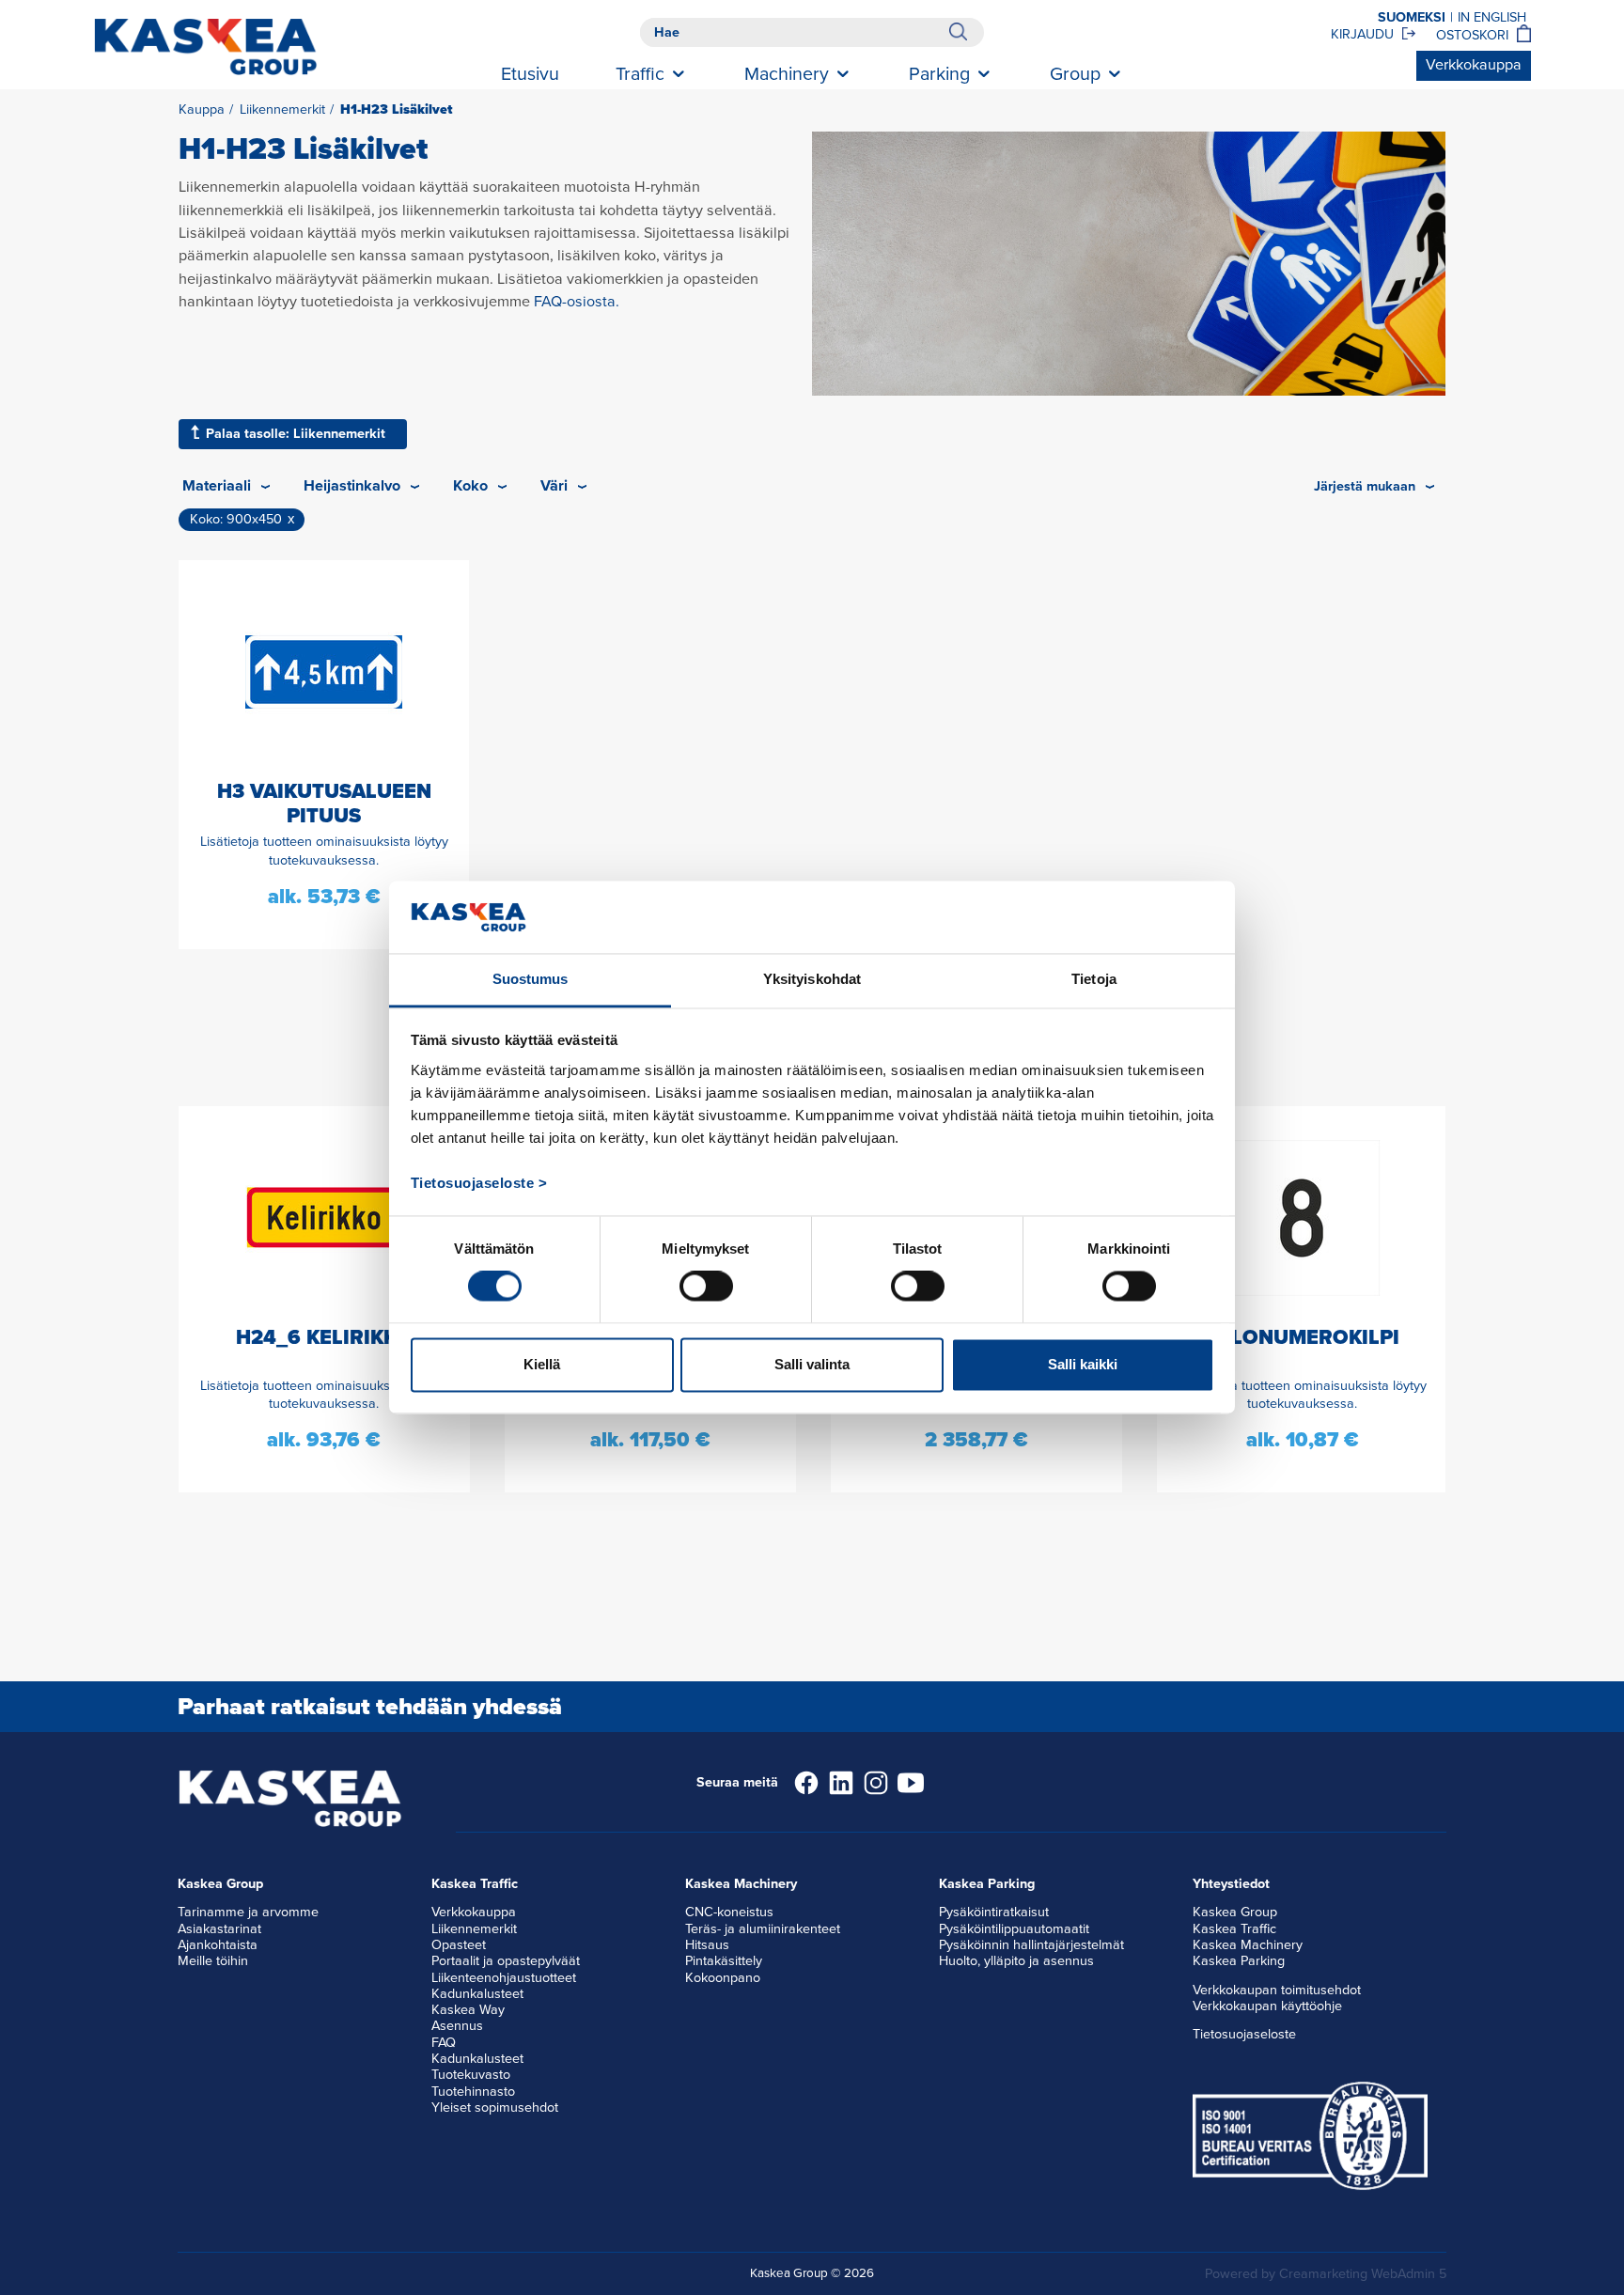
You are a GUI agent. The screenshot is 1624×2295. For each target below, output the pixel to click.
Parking (939, 74)
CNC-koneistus (729, 1912)
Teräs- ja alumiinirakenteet (763, 1929)
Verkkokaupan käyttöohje (1267, 2006)
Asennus (457, 2026)
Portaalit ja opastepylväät (506, 1961)
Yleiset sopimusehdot (495, 2108)
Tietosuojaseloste (1244, 2034)
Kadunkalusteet (477, 1994)
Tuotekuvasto (471, 2075)
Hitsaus (707, 1945)
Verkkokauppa (1474, 65)
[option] (324, 1299)
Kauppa (202, 109)
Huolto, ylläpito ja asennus (1016, 1961)
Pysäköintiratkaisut (994, 1912)
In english (1492, 17)
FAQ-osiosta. (577, 302)
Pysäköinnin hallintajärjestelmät (1031, 1945)
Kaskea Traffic (1234, 1929)
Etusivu (530, 74)
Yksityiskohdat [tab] (812, 979)
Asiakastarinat (219, 1929)
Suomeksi (1412, 17)
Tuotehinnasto (473, 2092)
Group (1075, 74)
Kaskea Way (468, 2010)
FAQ (444, 2043)
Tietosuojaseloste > (479, 1183)
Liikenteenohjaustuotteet (504, 1978)
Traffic (640, 74)
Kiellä (542, 1364)
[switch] (706, 1287)
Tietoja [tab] (1094, 979)
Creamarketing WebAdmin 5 (1363, 2274)
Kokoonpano (723, 1978)
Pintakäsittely (724, 1961)
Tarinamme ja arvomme (248, 1912)
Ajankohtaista (218, 1945)
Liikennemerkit (282, 109)
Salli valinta (812, 1364)
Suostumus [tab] (531, 979)
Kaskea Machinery (1248, 1945)
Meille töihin (213, 1961)
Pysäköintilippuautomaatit (1014, 1929)
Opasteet (459, 1945)
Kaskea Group (1235, 1912)
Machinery (787, 74)
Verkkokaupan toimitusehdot (1277, 1990)
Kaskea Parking (1239, 1961)
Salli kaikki (1083, 1364)
